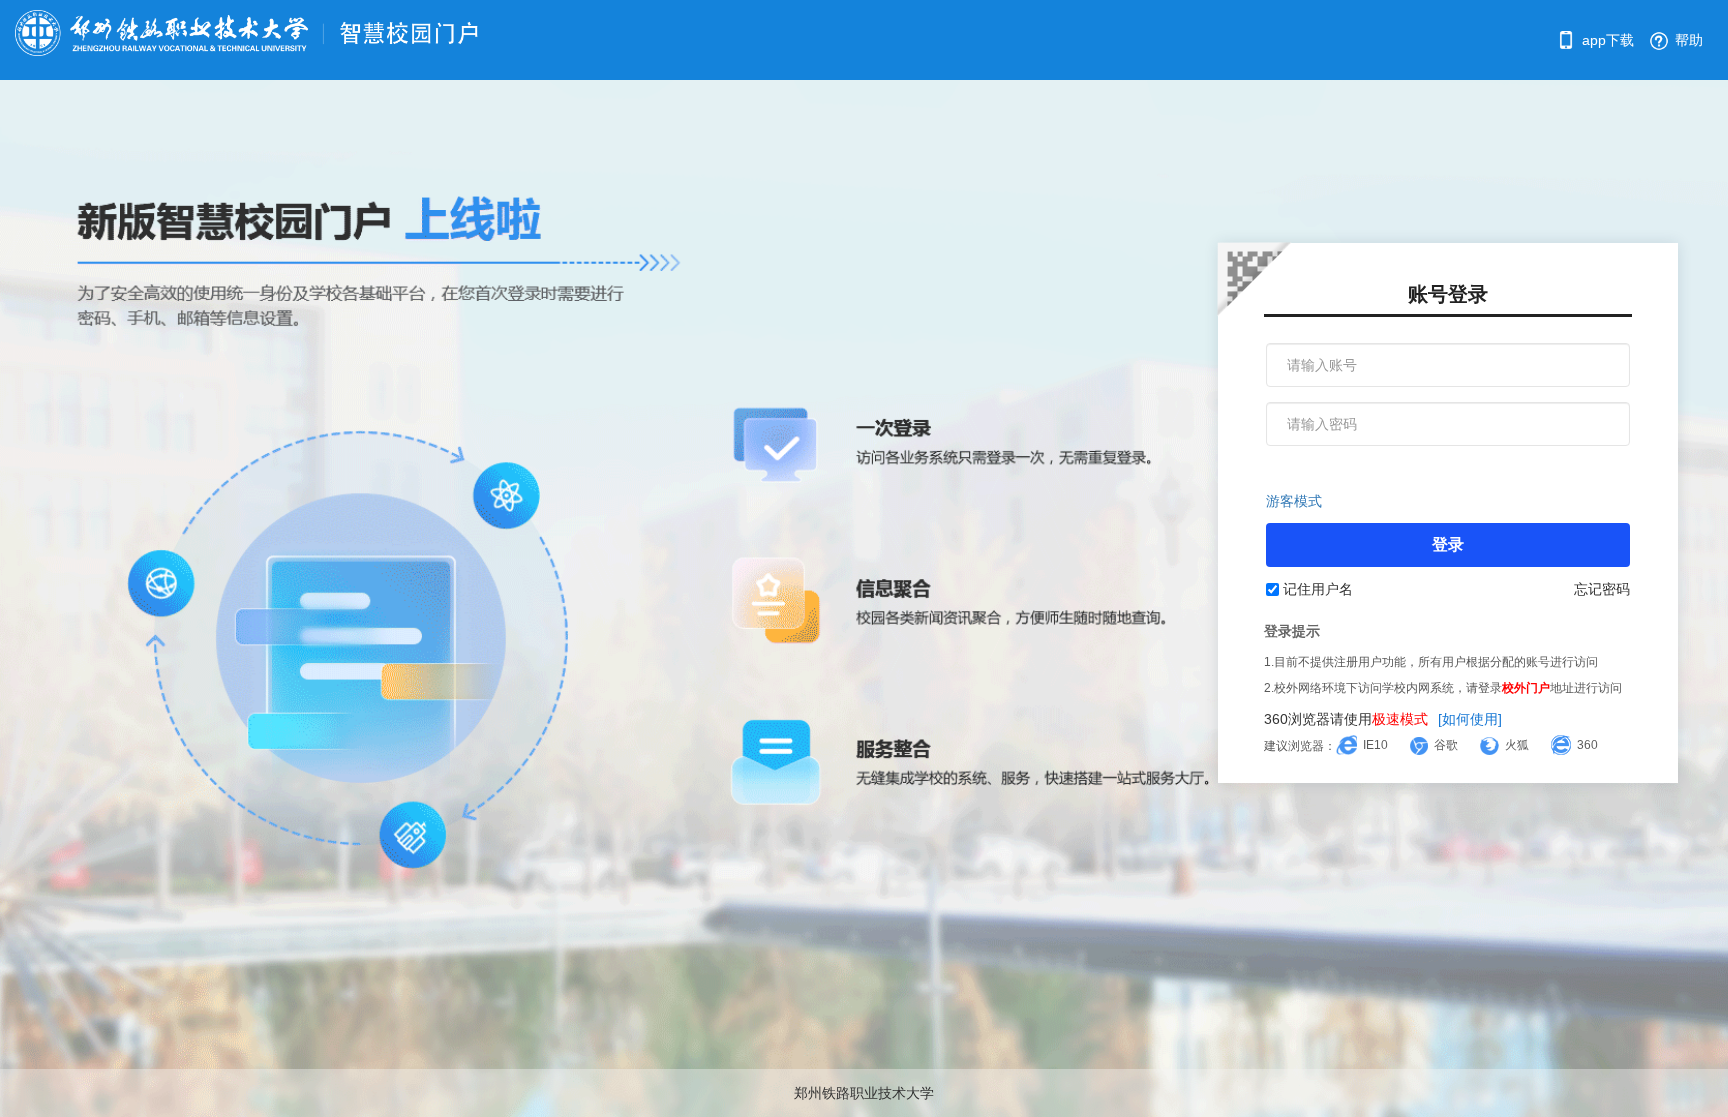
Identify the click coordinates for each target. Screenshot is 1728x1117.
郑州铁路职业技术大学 (864, 1093)
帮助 (1687, 40)
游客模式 (1294, 501)
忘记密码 (1602, 589)
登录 (1448, 544)
